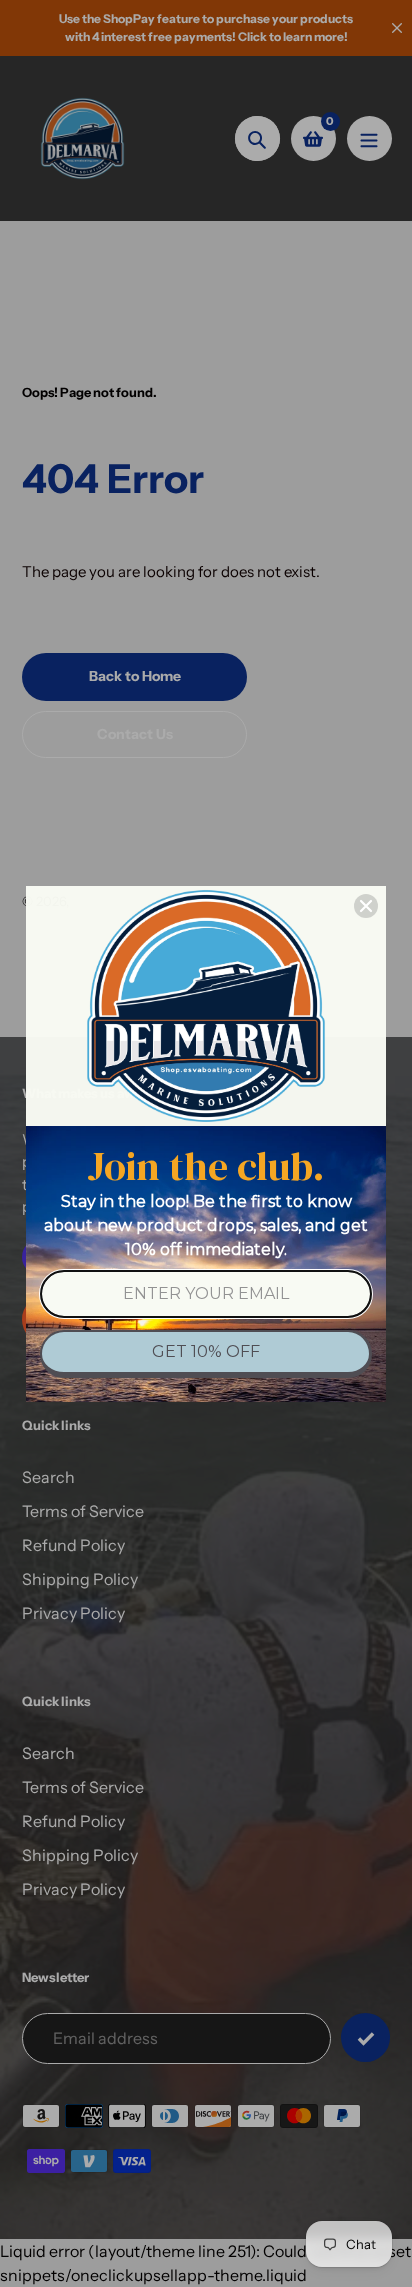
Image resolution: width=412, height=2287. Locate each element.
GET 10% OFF (206, 1351)
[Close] (366, 906)
